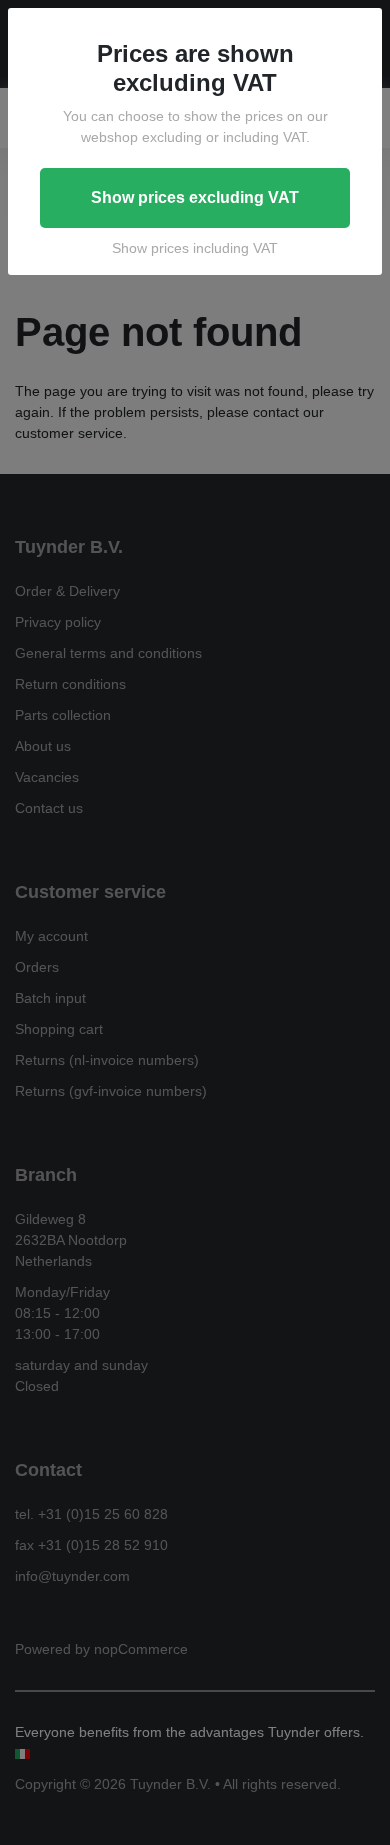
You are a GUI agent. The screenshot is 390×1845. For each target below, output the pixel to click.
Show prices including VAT (195, 248)
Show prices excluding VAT (195, 197)
